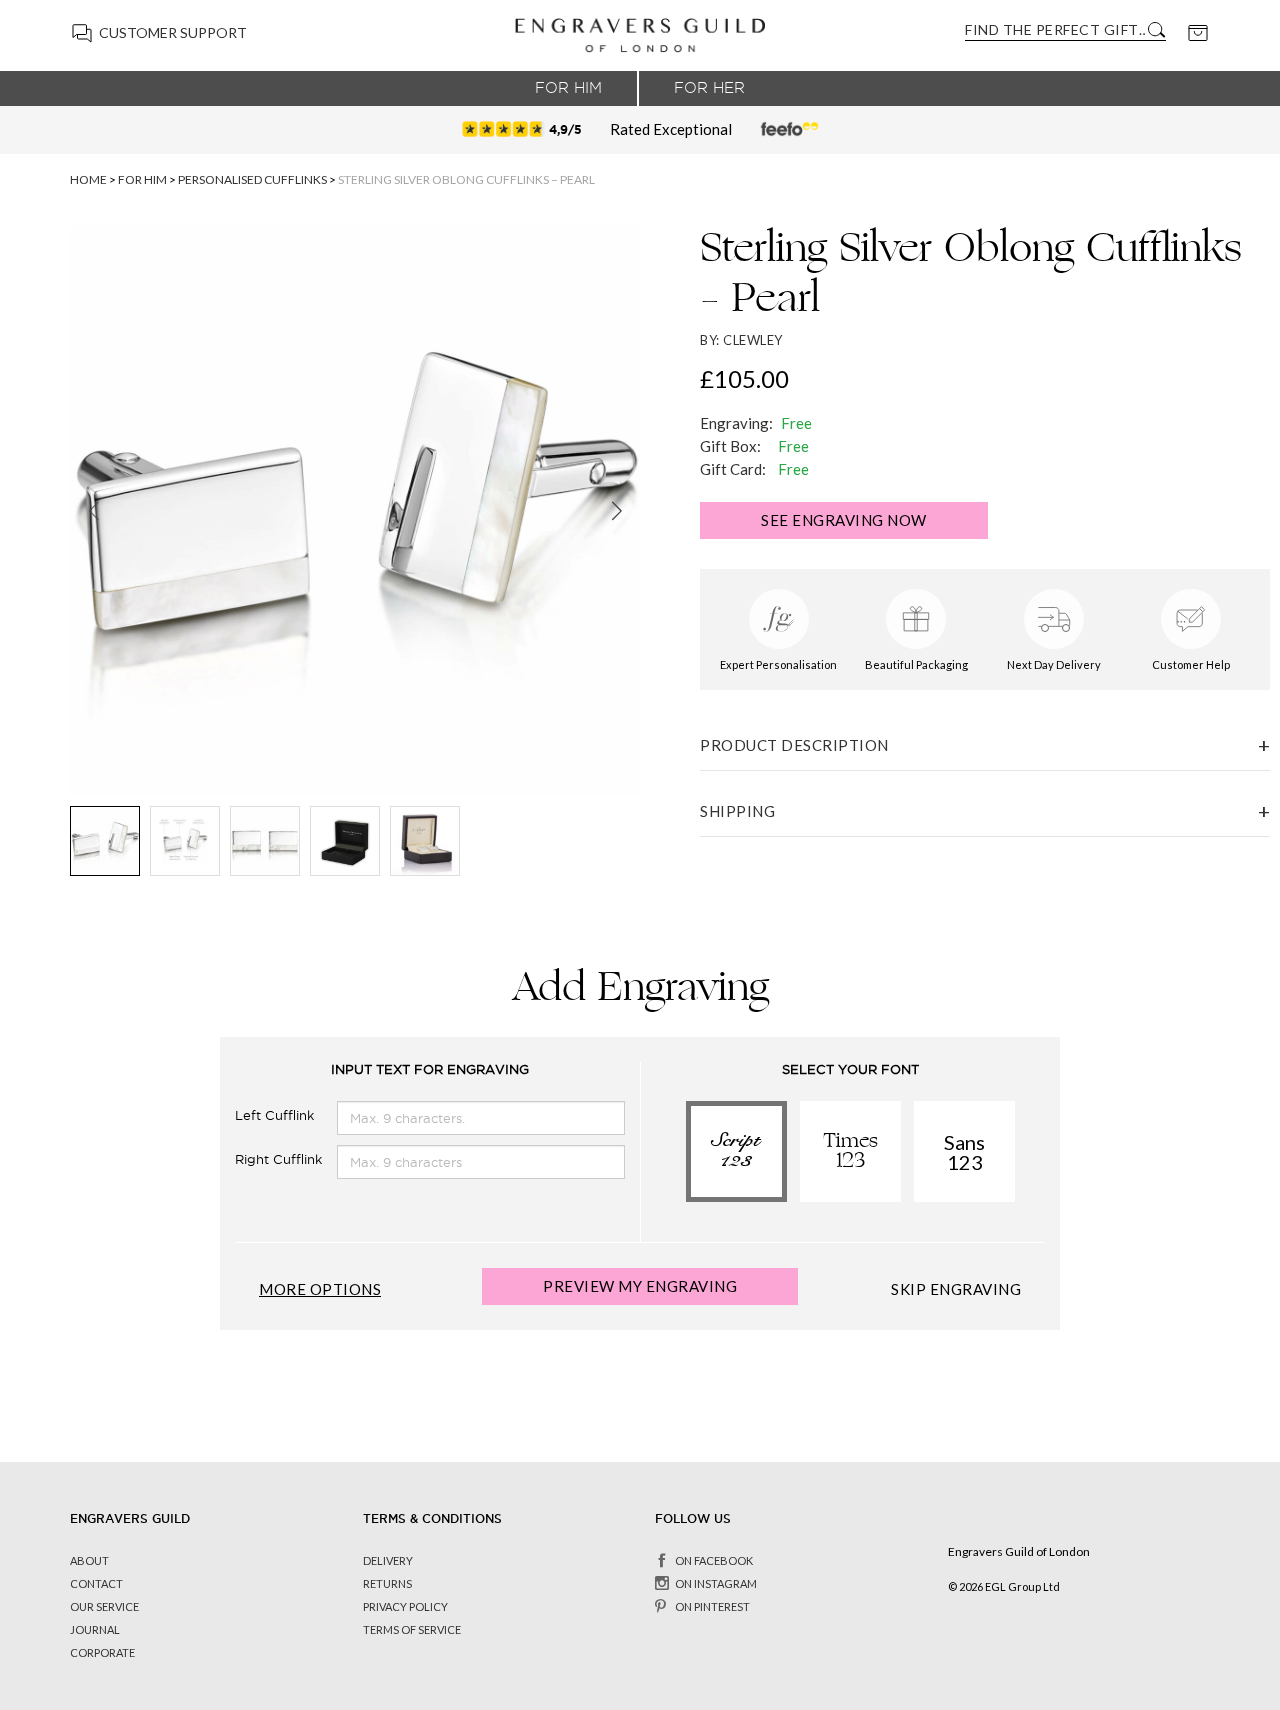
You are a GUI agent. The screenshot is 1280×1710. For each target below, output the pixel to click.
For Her (709, 88)
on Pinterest (712, 1606)
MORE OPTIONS (320, 1289)
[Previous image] (93, 511)
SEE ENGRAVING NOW (844, 520)
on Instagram (716, 1583)
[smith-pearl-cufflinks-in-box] (425, 841)
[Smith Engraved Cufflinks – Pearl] (105, 841)
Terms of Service (412, 1629)
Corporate (102, 1652)
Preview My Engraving (640, 1286)
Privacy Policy (405, 1606)
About (89, 1560)
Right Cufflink (278, 1159)
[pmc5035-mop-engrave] (265, 841)
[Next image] (616, 511)
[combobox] (1055, 29)
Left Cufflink (274, 1115)
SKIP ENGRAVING (956, 1289)
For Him (568, 88)
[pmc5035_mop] (185, 841)
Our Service (104, 1606)
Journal (95, 1629)
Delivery (388, 1560)
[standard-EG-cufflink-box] (345, 841)
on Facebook (714, 1560)
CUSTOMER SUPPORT (173, 32)
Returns (387, 1583)
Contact (96, 1583)
